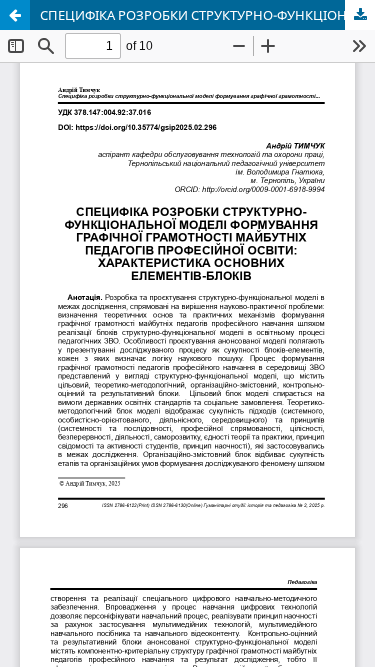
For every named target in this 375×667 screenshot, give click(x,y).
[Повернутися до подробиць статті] (15, 15)
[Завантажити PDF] (360, 15)
